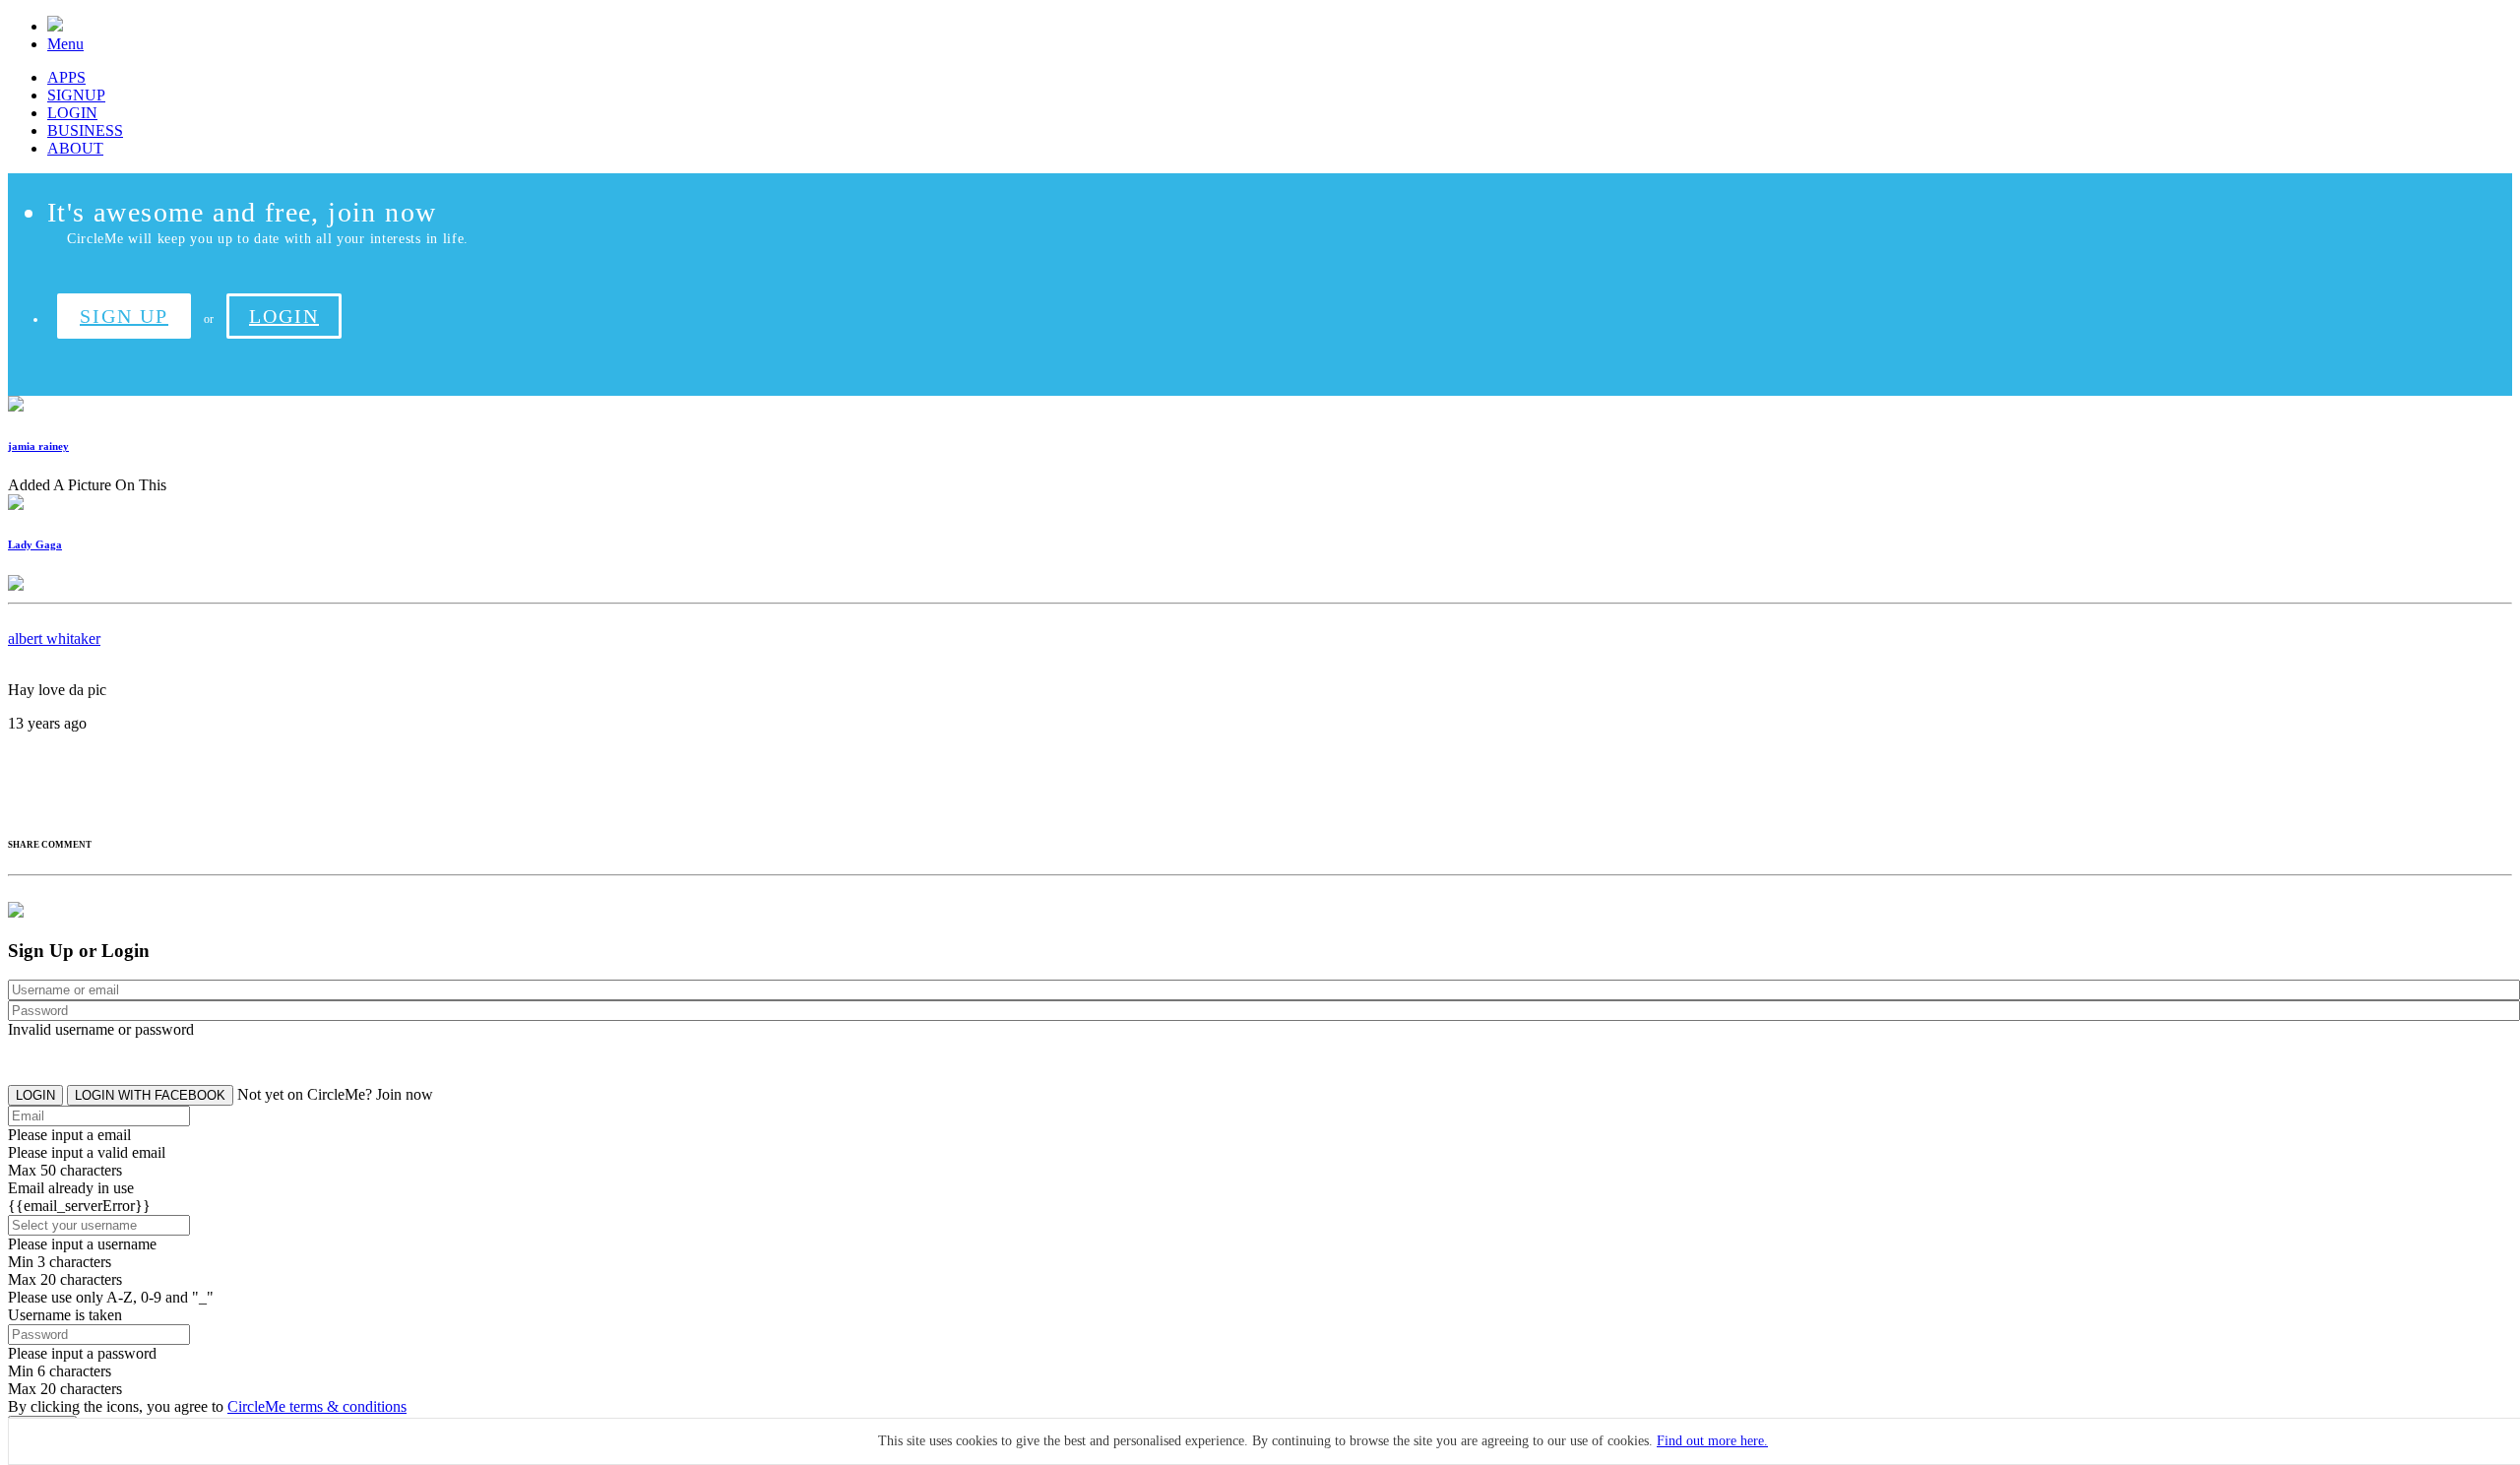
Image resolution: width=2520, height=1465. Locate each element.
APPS (66, 77)
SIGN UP (124, 316)
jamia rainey (38, 446)
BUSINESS (85, 130)
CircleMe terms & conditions (317, 1406)
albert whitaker (54, 638)
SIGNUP (76, 95)
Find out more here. (1712, 1441)
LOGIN (72, 113)
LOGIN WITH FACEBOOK (150, 1095)
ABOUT (75, 148)
